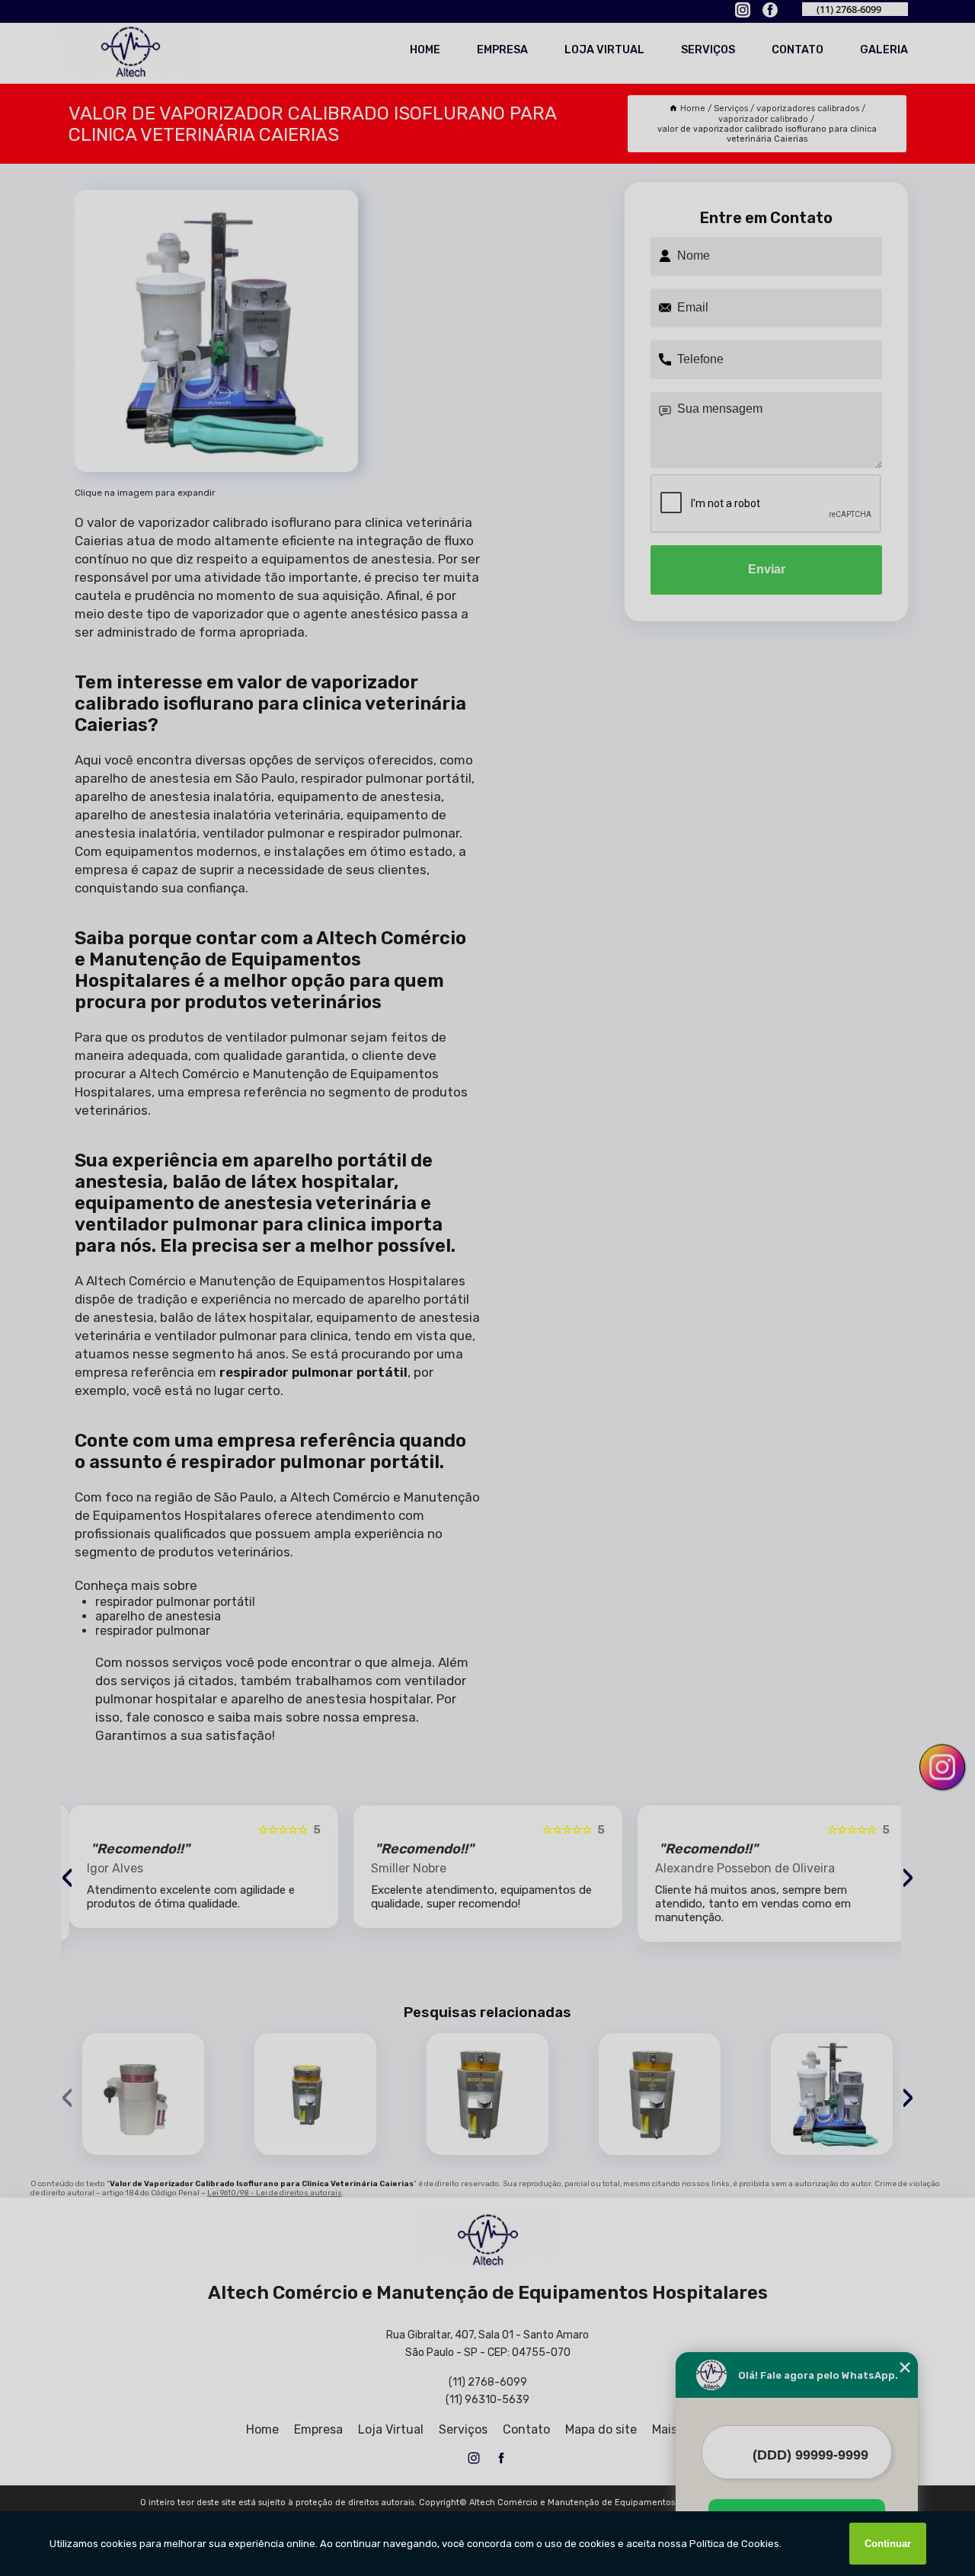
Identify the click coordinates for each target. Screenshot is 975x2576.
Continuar (888, 2544)
